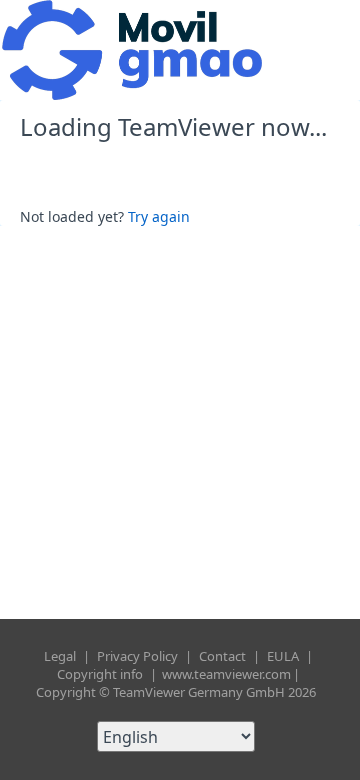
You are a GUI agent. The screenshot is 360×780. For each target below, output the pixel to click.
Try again (159, 216)
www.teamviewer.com (226, 674)
